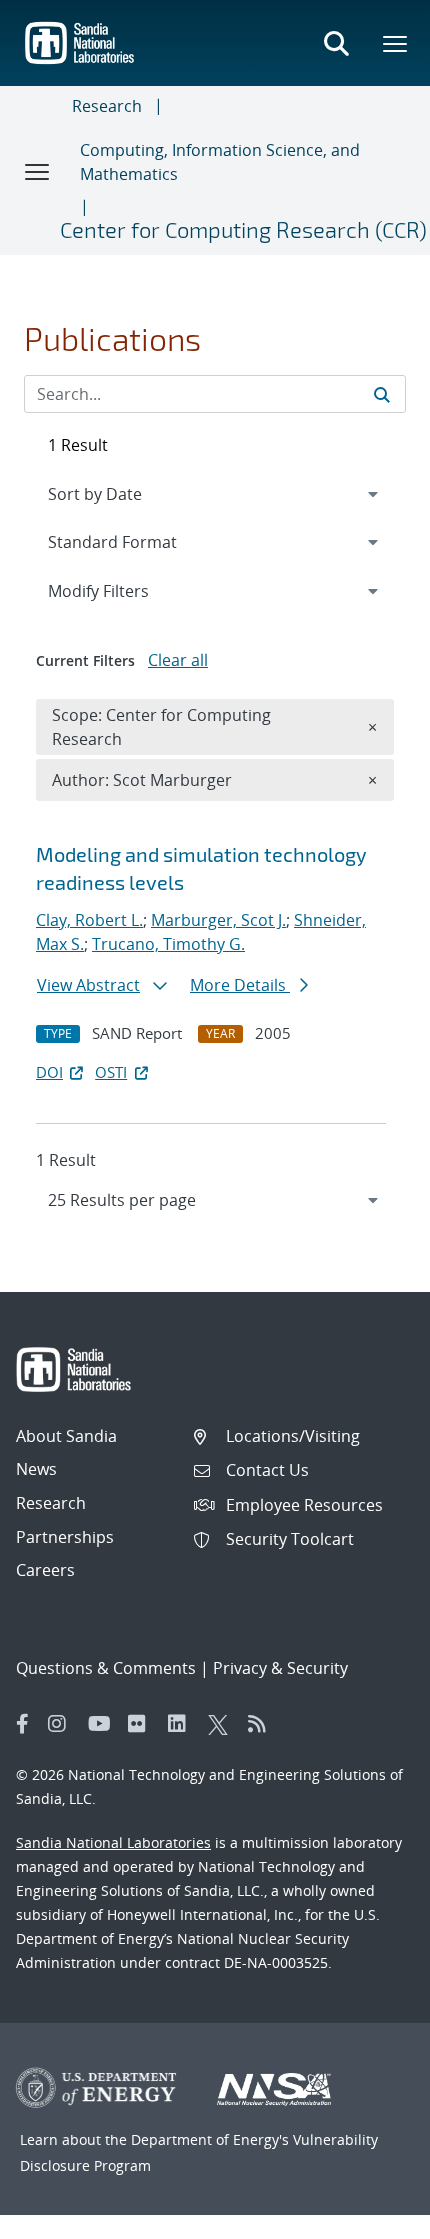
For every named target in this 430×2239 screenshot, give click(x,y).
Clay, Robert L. (89, 920)
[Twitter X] (223, 1724)
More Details (240, 985)
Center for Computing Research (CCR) (243, 229)
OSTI (111, 1072)
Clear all (178, 660)
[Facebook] (23, 1724)
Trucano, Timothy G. (168, 944)
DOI (49, 1072)
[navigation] (215, 1200)
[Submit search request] (382, 394)
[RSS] (263, 1724)
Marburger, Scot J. (218, 920)
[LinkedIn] (183, 1724)
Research (107, 106)
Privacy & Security (280, 1668)
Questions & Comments (106, 1668)
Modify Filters (125, 590)
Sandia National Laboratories (113, 1842)
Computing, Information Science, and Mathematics (220, 162)
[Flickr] (143, 1724)
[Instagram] (63, 1724)
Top (370, 2216)
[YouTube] (103, 1724)
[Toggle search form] (336, 43)
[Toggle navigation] (38, 171)
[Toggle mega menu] (396, 43)
